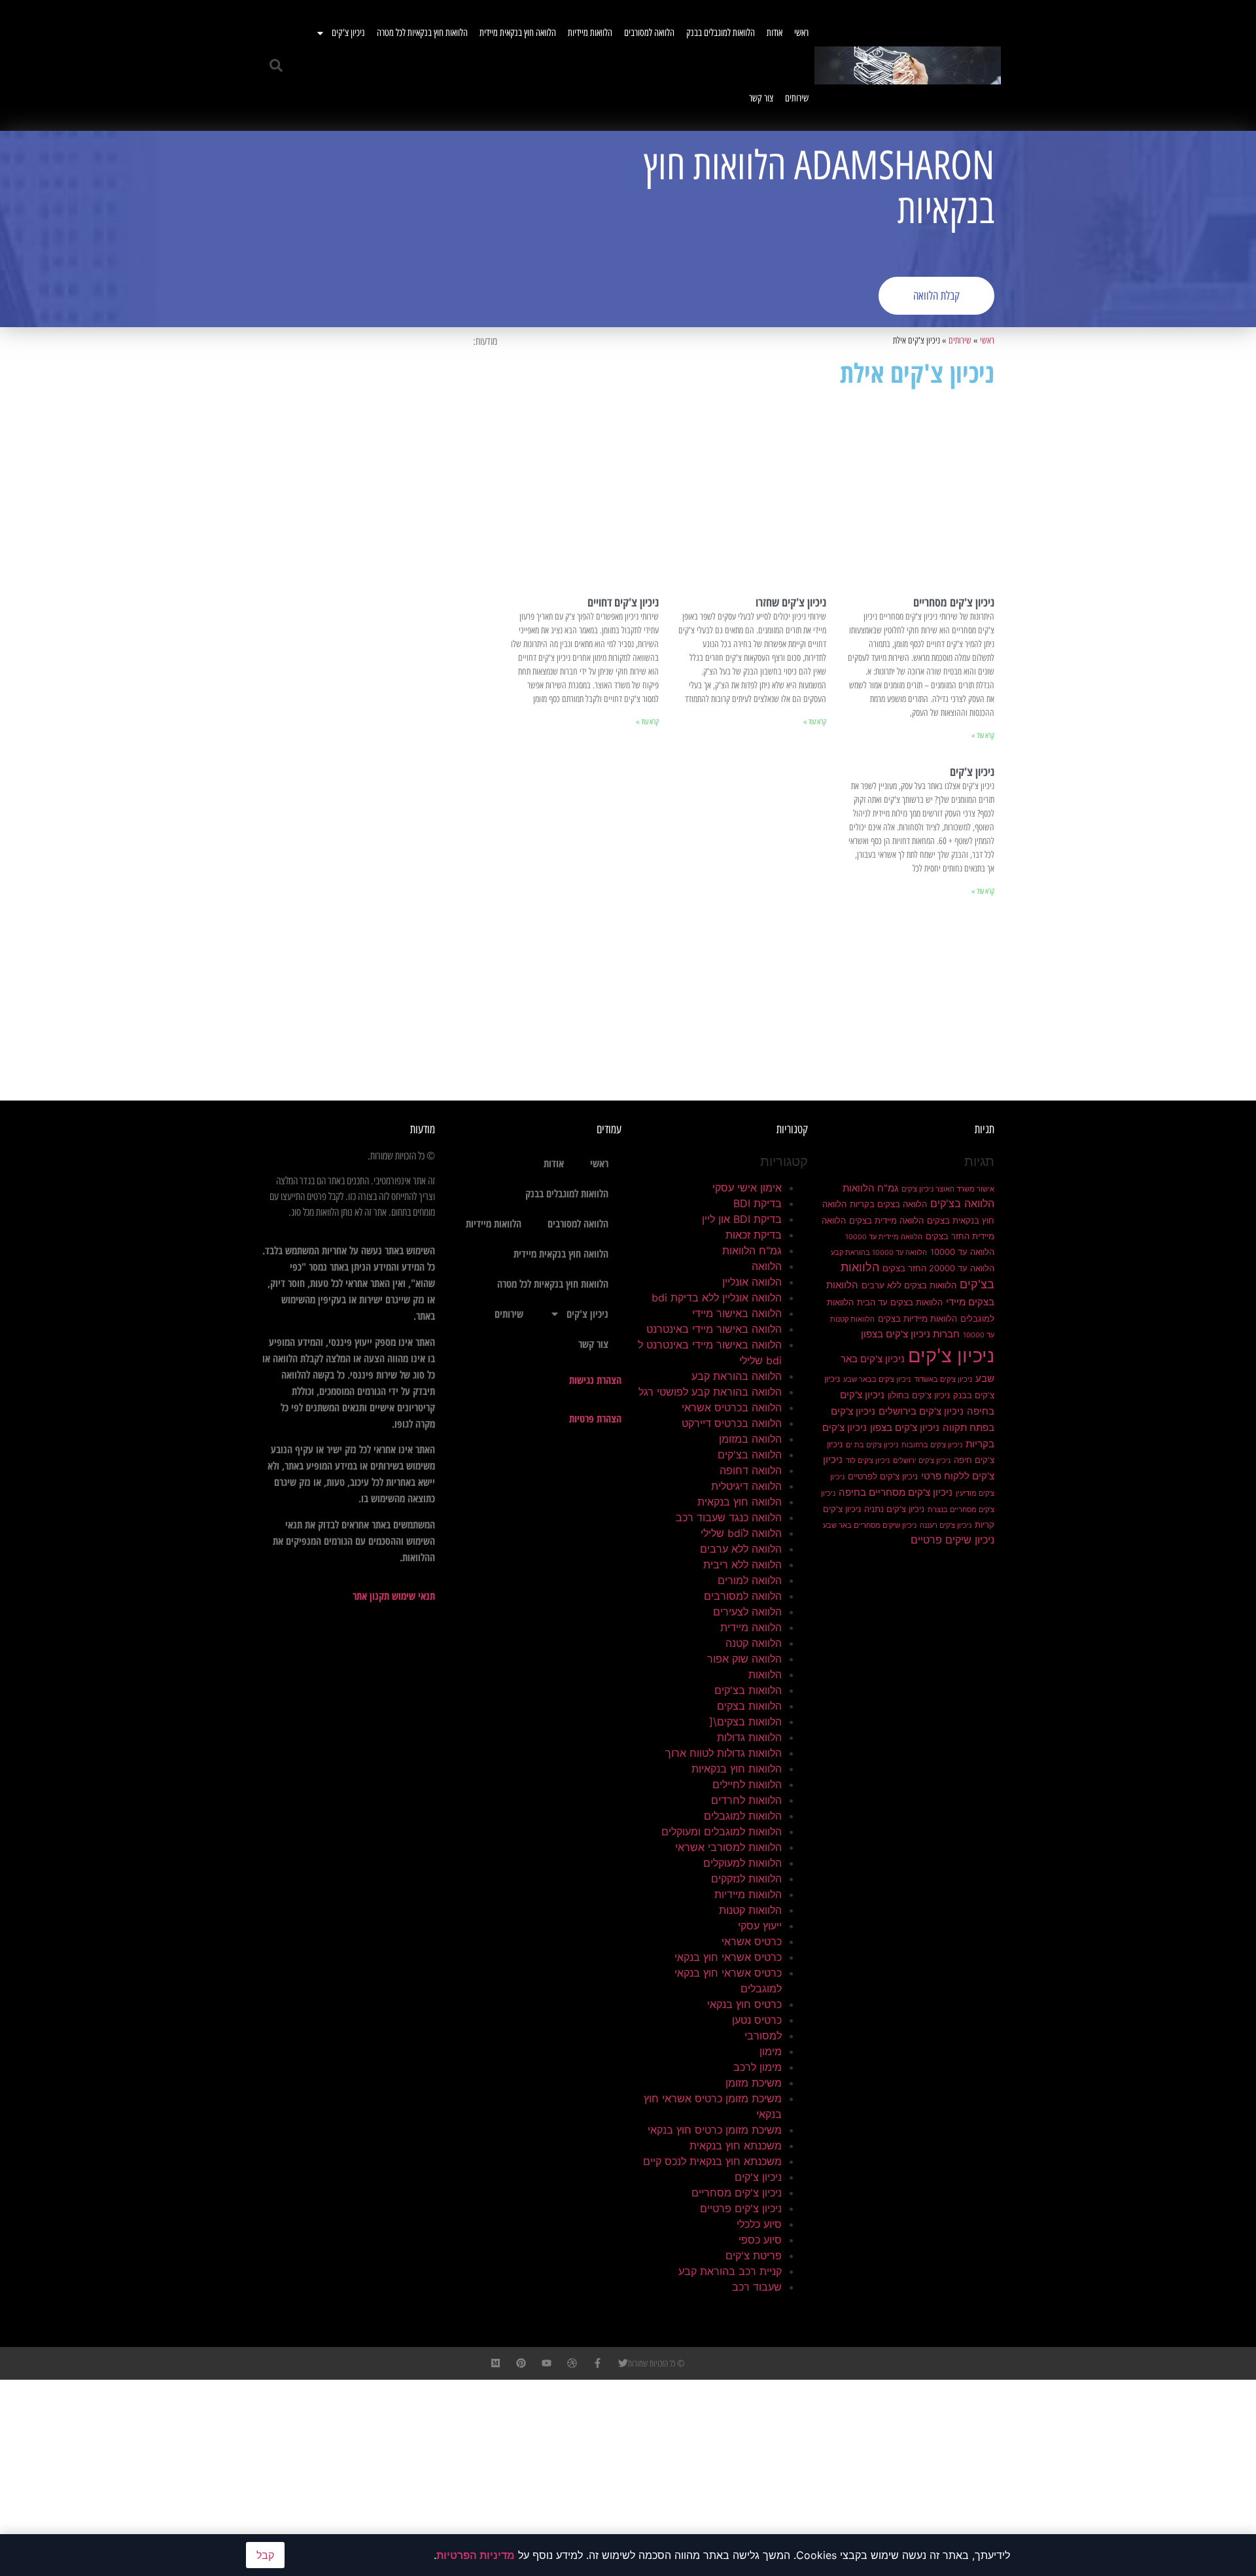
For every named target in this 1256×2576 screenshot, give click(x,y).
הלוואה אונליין (752, 1282)
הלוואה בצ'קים (962, 1203)
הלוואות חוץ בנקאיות (737, 1769)
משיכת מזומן (754, 2083)
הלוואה (767, 1266)
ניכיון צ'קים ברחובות (932, 1445)
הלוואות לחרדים (746, 1800)
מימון (771, 2051)
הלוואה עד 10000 (962, 1252)
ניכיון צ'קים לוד (868, 1461)
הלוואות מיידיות (590, 33)
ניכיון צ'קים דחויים (623, 602)
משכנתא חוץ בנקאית (736, 2145)
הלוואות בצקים (749, 1706)
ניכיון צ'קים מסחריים (954, 602)
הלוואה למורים (750, 1580)
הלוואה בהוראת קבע (737, 1376)
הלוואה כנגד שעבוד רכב (729, 1517)
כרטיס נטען (757, 2020)
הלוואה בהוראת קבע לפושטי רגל (710, 1392)
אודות (775, 33)
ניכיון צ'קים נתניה (894, 1509)
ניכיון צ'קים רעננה (946, 1526)
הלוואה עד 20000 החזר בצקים (938, 1268)
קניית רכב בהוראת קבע (730, 2271)
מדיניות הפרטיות (476, 2555)
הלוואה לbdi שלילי (741, 1533)
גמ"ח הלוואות (870, 1188)
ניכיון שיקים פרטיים (952, 1540)
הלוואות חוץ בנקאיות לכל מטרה (422, 33)
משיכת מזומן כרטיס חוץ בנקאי (715, 2130)
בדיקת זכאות (754, 1235)
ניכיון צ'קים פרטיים (741, 2208)
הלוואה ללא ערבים (741, 1549)
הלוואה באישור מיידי (737, 1313)
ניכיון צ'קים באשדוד (943, 1380)
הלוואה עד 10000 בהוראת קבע (879, 1253)
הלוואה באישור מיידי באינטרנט (714, 1329)
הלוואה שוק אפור (744, 1659)
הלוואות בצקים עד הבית (900, 1302)
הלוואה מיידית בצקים (886, 1220)
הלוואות (765, 1674)
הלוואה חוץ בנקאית (740, 1502)
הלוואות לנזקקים (746, 1879)
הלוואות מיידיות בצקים (917, 1318)
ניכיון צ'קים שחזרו (791, 602)
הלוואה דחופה (751, 1470)
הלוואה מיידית (751, 1627)
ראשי (801, 33)
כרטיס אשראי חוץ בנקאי (728, 1957)
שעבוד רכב (757, 2287)
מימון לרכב (758, 2067)
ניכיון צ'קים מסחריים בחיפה (896, 1492)
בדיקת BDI (758, 1203)
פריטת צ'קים (754, 2255)
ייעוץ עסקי (760, 1926)
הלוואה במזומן (750, 1439)
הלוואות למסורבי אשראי (728, 1847)
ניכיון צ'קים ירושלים (922, 1461)
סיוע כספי (760, 2240)
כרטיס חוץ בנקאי (744, 2004)
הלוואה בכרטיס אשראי (732, 1407)
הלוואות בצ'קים (748, 1690)
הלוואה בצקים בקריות (888, 1204)
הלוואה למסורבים (649, 33)
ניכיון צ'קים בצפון (905, 1428)
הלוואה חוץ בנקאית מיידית (518, 33)
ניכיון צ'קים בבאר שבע (877, 1380)
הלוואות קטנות (750, 1910)
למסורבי (763, 2036)
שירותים (797, 98)
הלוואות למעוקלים (742, 1863)
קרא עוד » (983, 735)
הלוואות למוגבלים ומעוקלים (722, 1831)
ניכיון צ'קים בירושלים (921, 1411)
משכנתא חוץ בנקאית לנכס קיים (712, 2161)
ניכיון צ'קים (348, 33)
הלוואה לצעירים (747, 1612)
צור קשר (761, 98)
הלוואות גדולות (749, 1737)
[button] (276, 65)
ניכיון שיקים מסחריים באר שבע (870, 1526)
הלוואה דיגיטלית (746, 1486)
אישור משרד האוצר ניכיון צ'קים (948, 1189)
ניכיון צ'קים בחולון (919, 1395)
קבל (265, 2555)
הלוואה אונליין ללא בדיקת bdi (717, 1297)
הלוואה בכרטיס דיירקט (732, 1423)
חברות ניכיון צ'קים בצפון (910, 1334)
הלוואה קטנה (754, 1643)
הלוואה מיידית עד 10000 (884, 1237)
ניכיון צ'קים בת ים (872, 1445)
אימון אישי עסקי (747, 1188)
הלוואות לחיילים (747, 1784)
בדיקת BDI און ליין (742, 1219)
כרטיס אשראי (752, 1941)
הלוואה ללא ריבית (742, 1564)
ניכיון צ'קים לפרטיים (883, 1476)
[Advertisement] (442, 229)
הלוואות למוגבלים (743, 1816)
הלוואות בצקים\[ (745, 1721)
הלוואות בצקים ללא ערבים (909, 1285)
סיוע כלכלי (759, 2224)
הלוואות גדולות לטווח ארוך (724, 1753)
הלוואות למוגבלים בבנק (721, 33)
